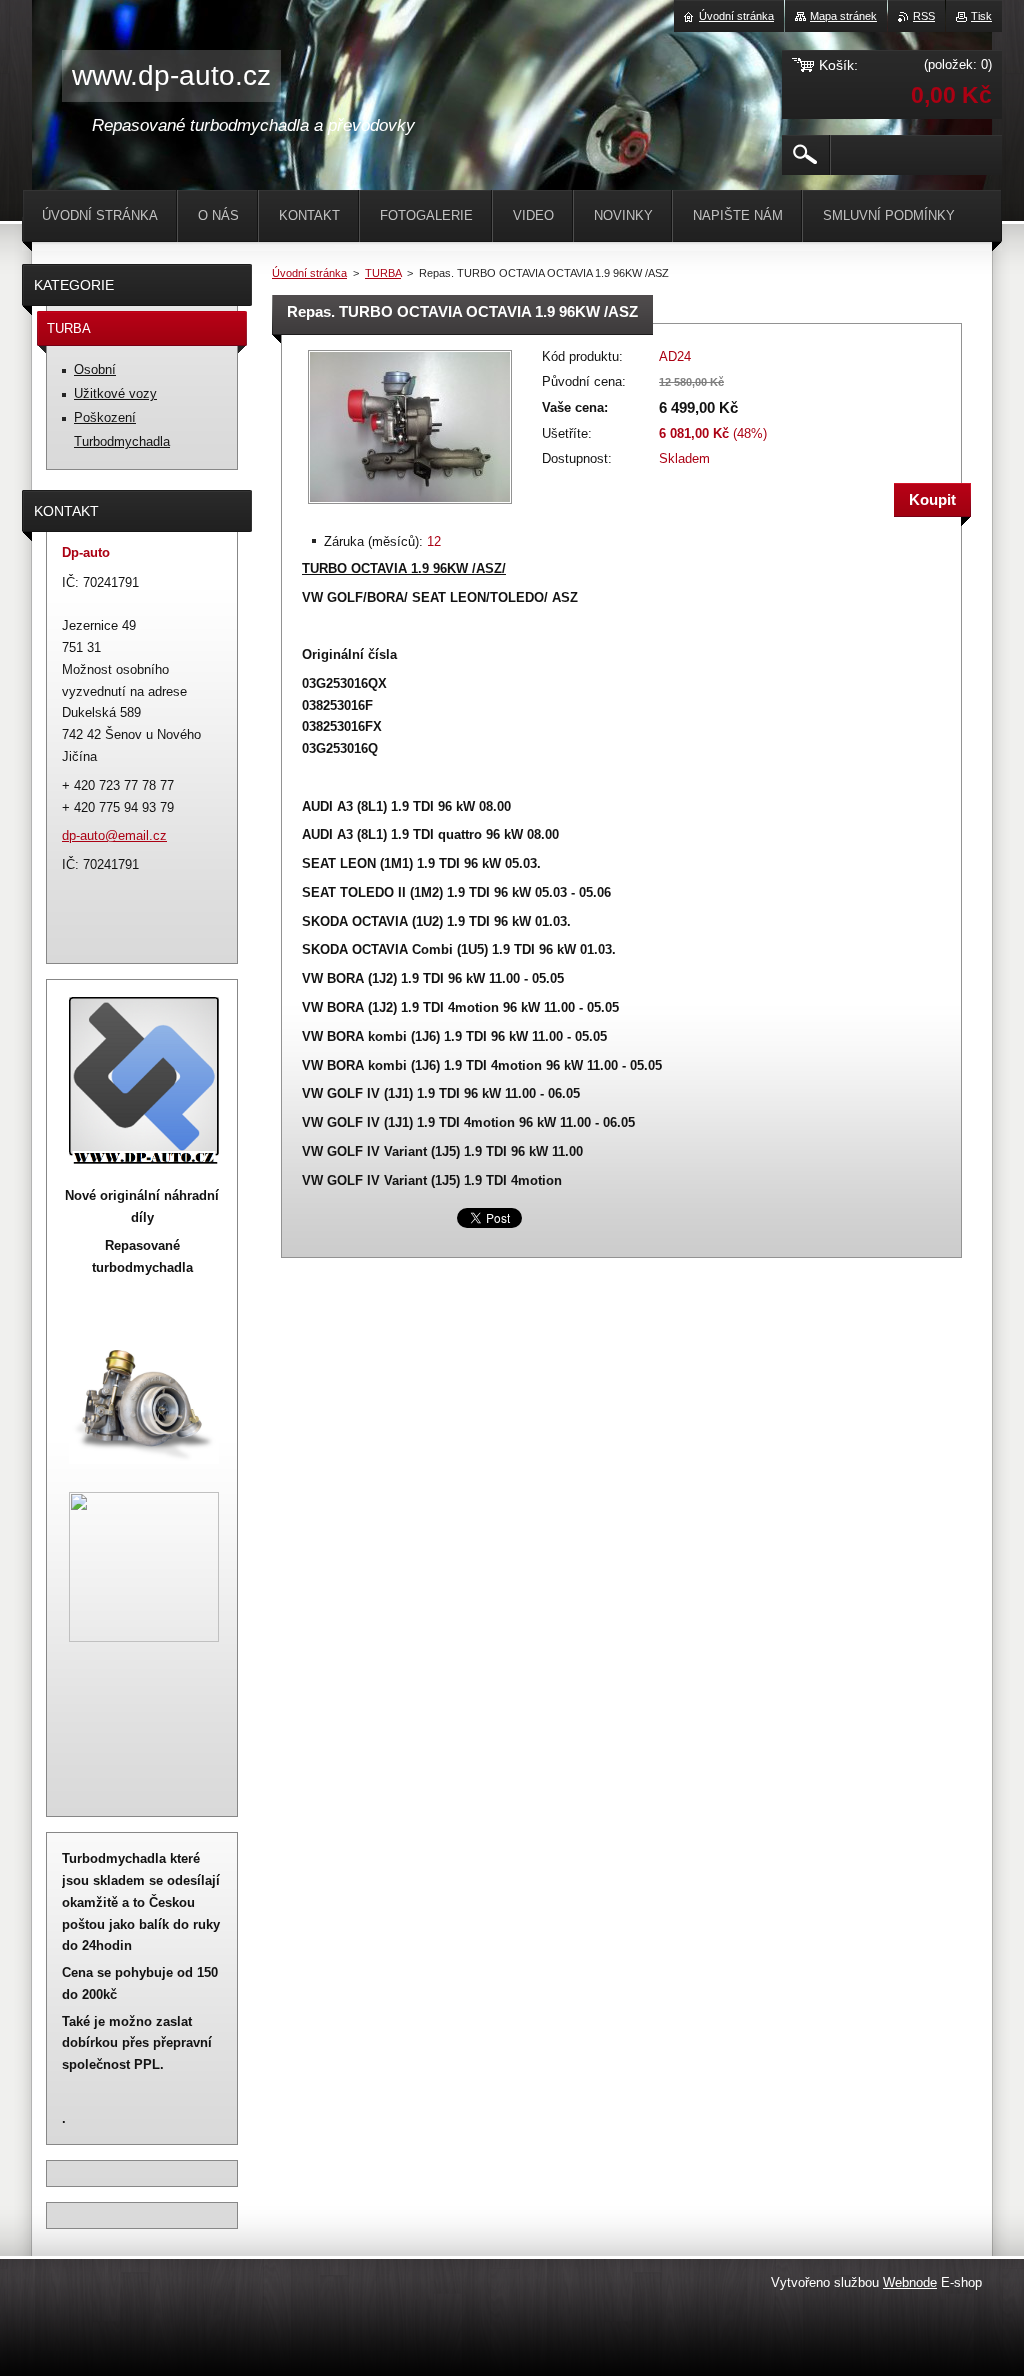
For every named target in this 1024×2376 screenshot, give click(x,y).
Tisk (981, 16)
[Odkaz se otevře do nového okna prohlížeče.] (410, 505)
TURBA (383, 273)
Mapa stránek (843, 16)
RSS (924, 16)
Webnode (910, 2282)
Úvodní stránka (309, 273)
